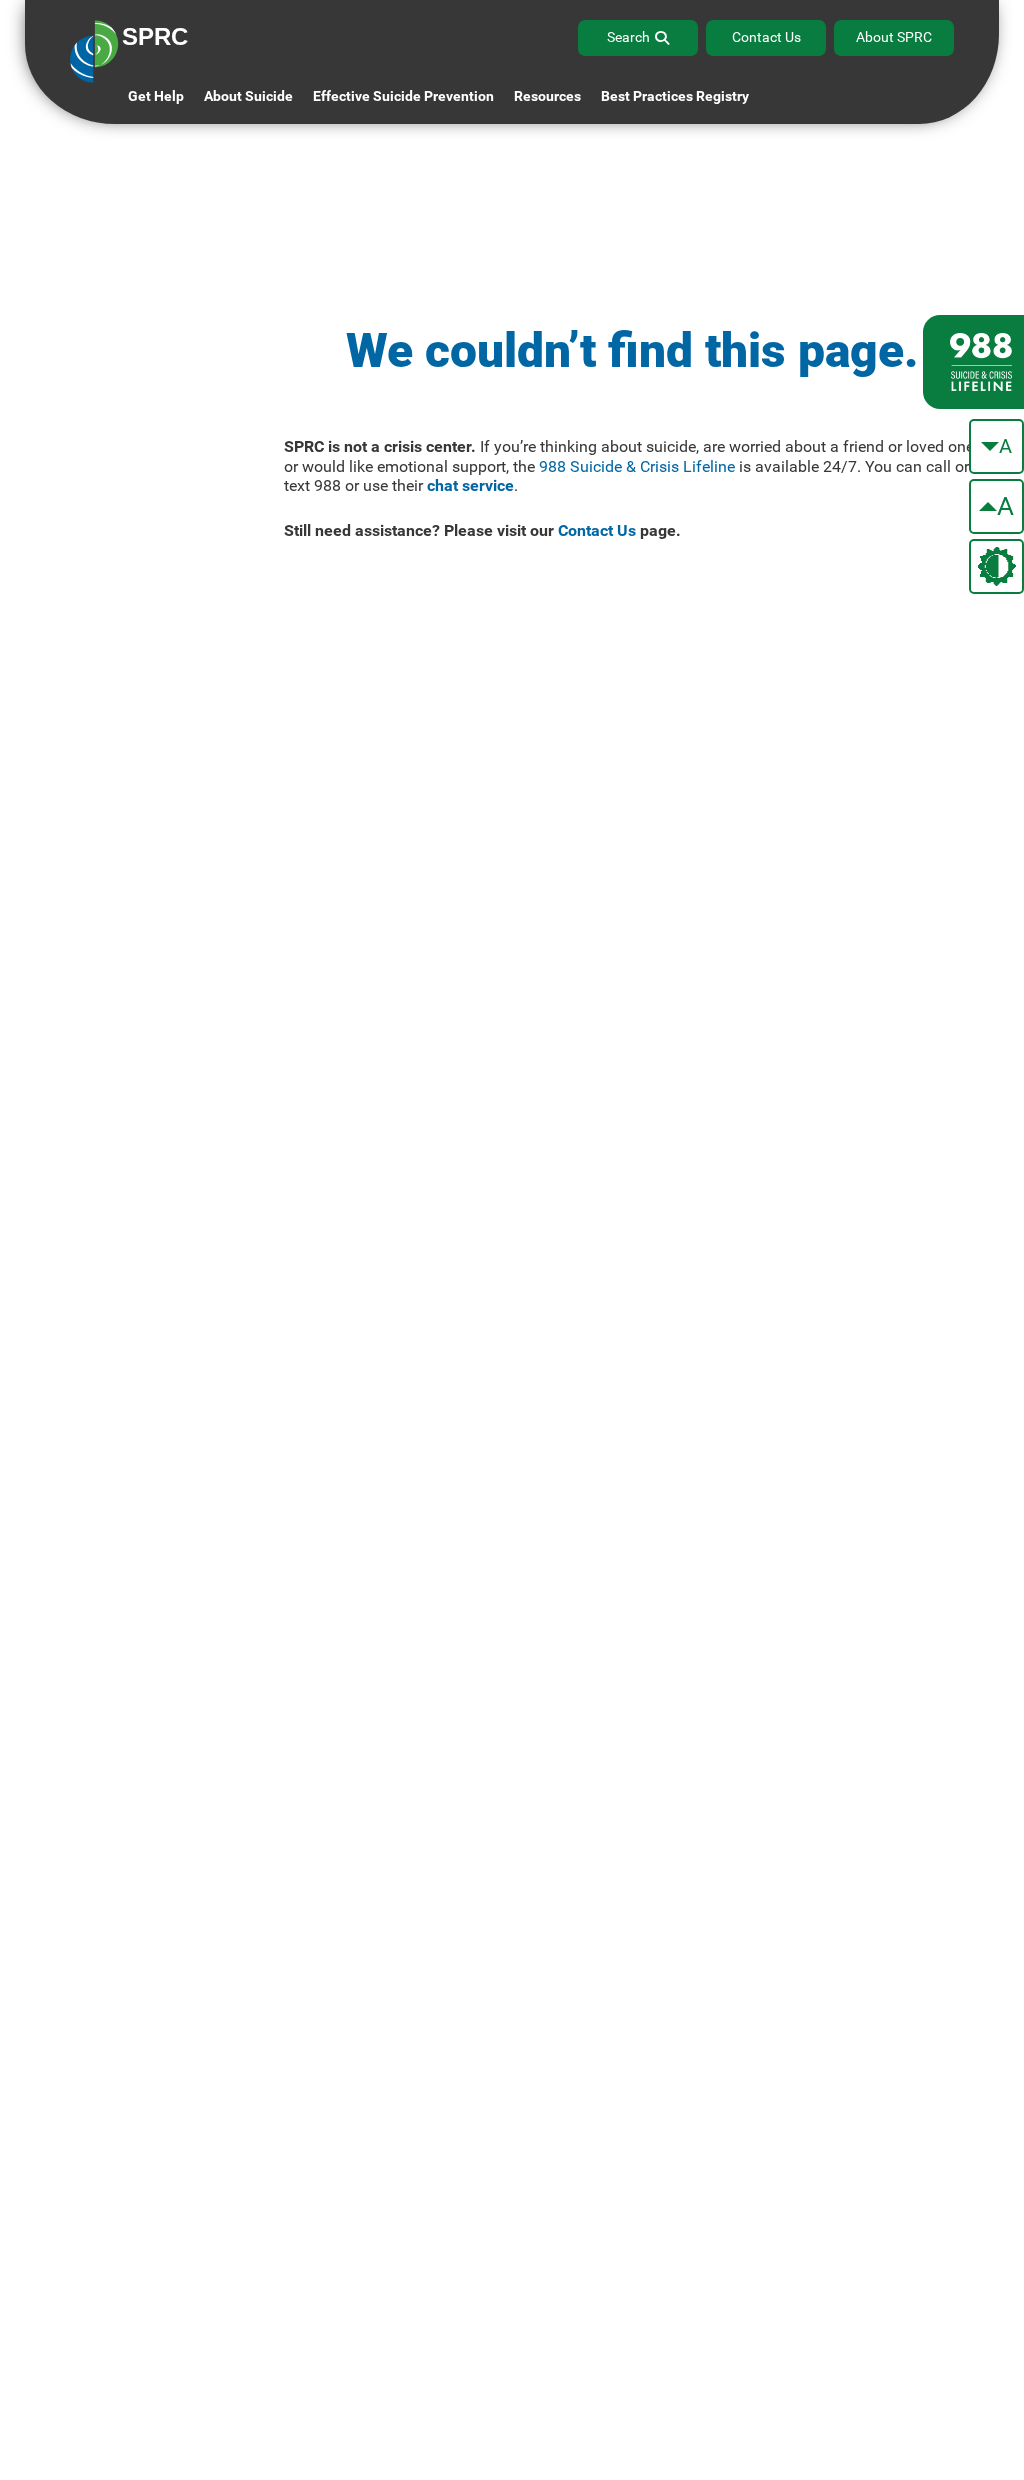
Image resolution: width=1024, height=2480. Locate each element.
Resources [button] (547, 96)
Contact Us (766, 37)
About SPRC (894, 37)
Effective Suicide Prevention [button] (403, 96)
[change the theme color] (996, 566)
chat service (470, 485)
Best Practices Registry (675, 96)
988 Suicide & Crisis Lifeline (637, 466)
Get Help (156, 96)
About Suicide (248, 96)
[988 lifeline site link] (973, 362)
